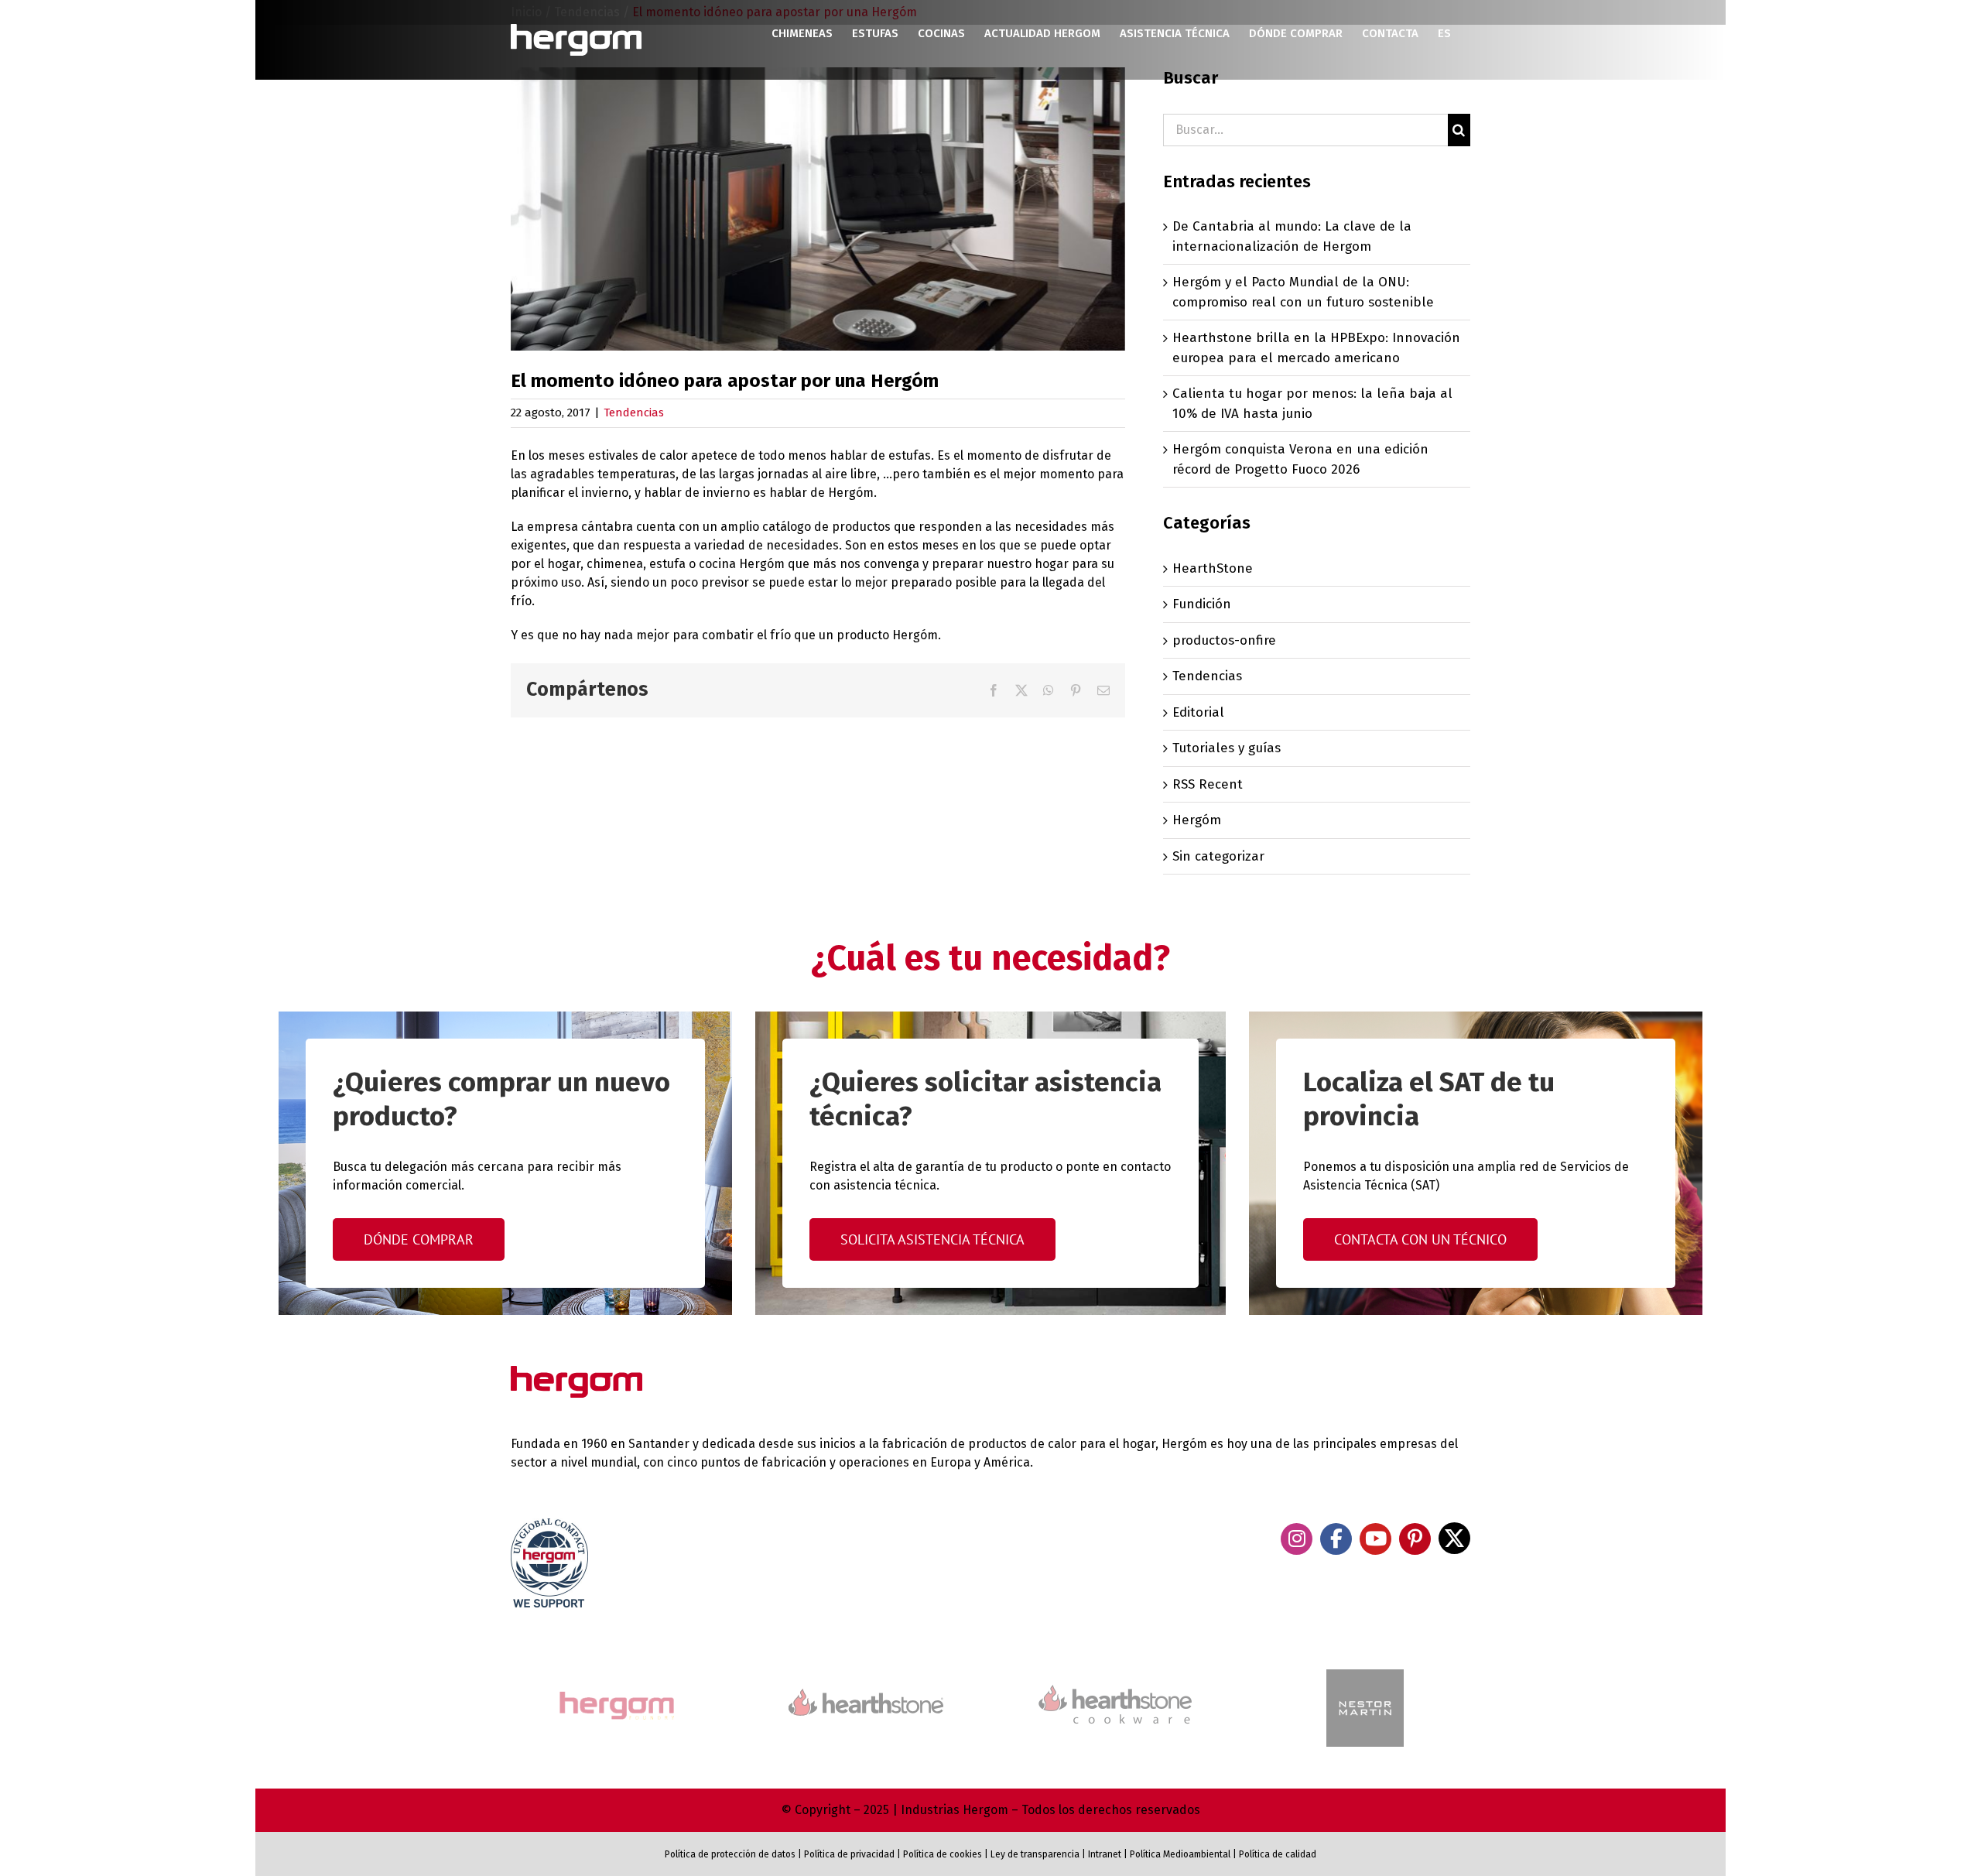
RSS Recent (1208, 784)
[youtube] (1375, 1539)
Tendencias (634, 413)
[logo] (1115, 1683)
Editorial (1198, 712)
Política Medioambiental (1180, 1854)
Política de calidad (1278, 1854)
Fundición (1202, 604)
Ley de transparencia (1034, 1854)
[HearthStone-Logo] (866, 1695)
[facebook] (1336, 1539)
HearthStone (1213, 568)
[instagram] (1297, 1539)
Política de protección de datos (730, 1854)
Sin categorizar (1218, 856)
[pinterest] (1415, 1539)
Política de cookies (943, 1854)
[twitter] (1454, 1538)
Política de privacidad (849, 1854)
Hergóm (1197, 820)
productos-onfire (1224, 640)
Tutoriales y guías (1227, 748)
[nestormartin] (1365, 1676)
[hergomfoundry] (616, 1693)
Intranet (1105, 1854)
